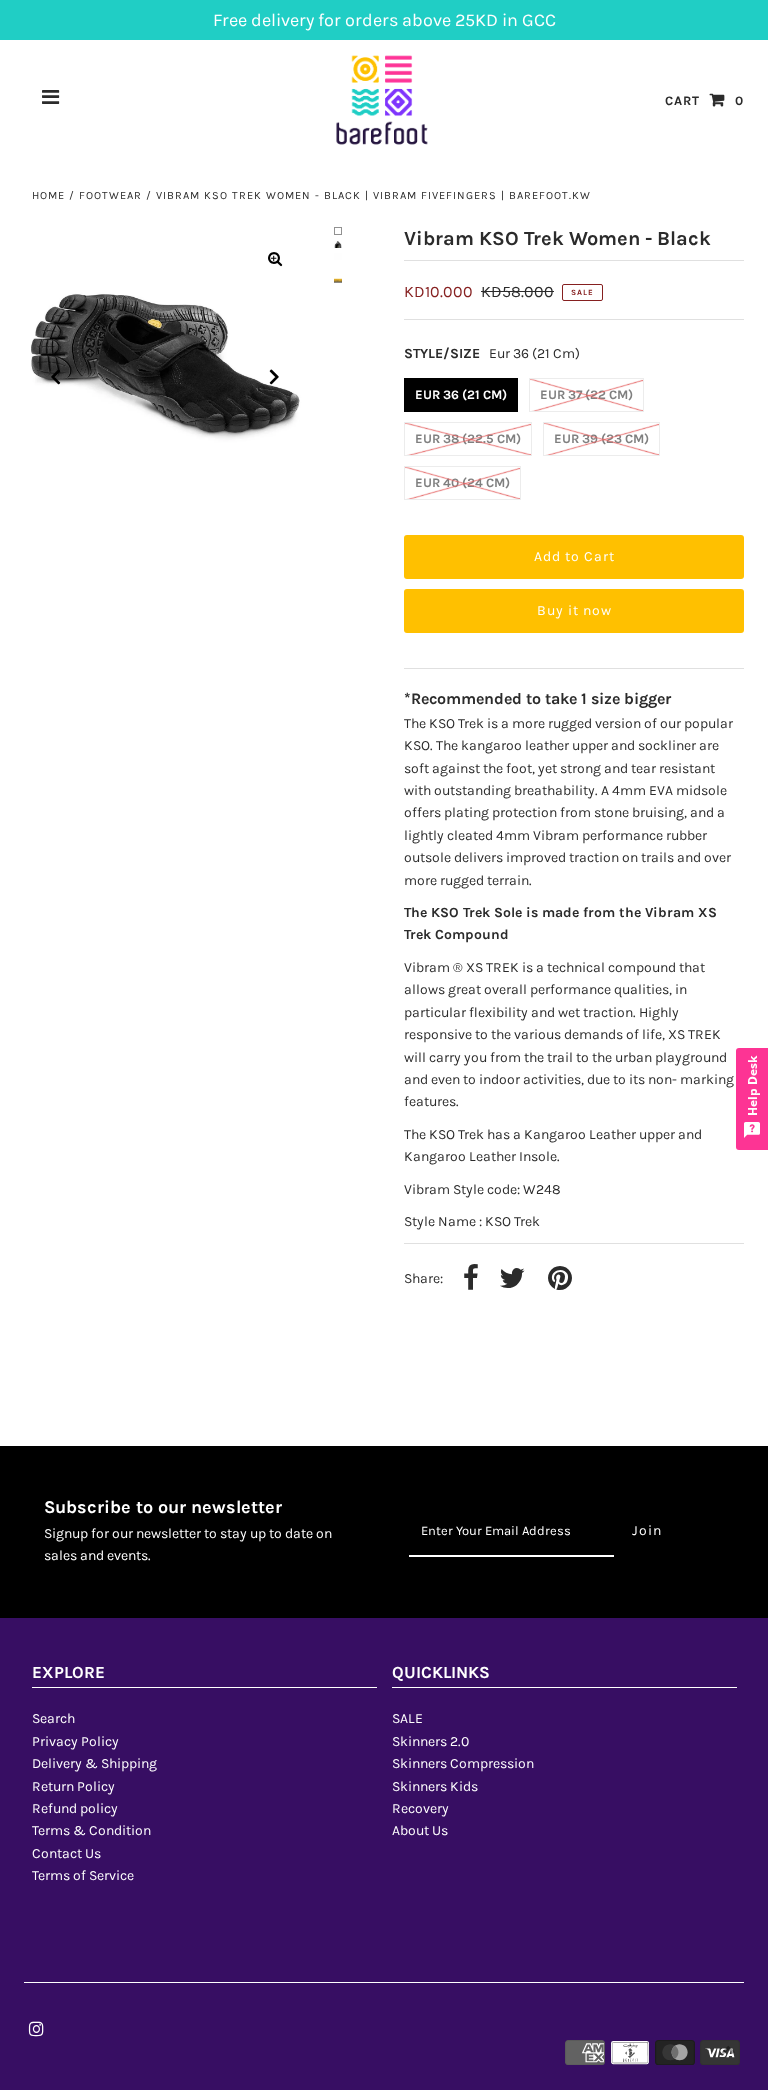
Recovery (420, 1808)
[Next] (275, 377)
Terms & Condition (91, 1830)
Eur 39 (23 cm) (601, 438)
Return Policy (73, 1786)
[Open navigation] (51, 100)
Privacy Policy (75, 1741)
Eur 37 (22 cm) (586, 394)
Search (53, 1718)
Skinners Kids (435, 1786)
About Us (420, 1830)
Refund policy (75, 1808)
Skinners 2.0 (430, 1741)
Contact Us (66, 1853)
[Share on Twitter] (512, 1279)
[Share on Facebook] (471, 1279)
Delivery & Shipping (94, 1763)
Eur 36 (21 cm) (461, 394)
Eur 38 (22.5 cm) (468, 438)
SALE (407, 1718)
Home (48, 195)
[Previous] (56, 377)
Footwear (110, 195)
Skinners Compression (463, 1763)
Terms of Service (83, 1875)
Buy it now (574, 610)
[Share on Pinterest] (560, 1279)
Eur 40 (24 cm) (462, 482)
